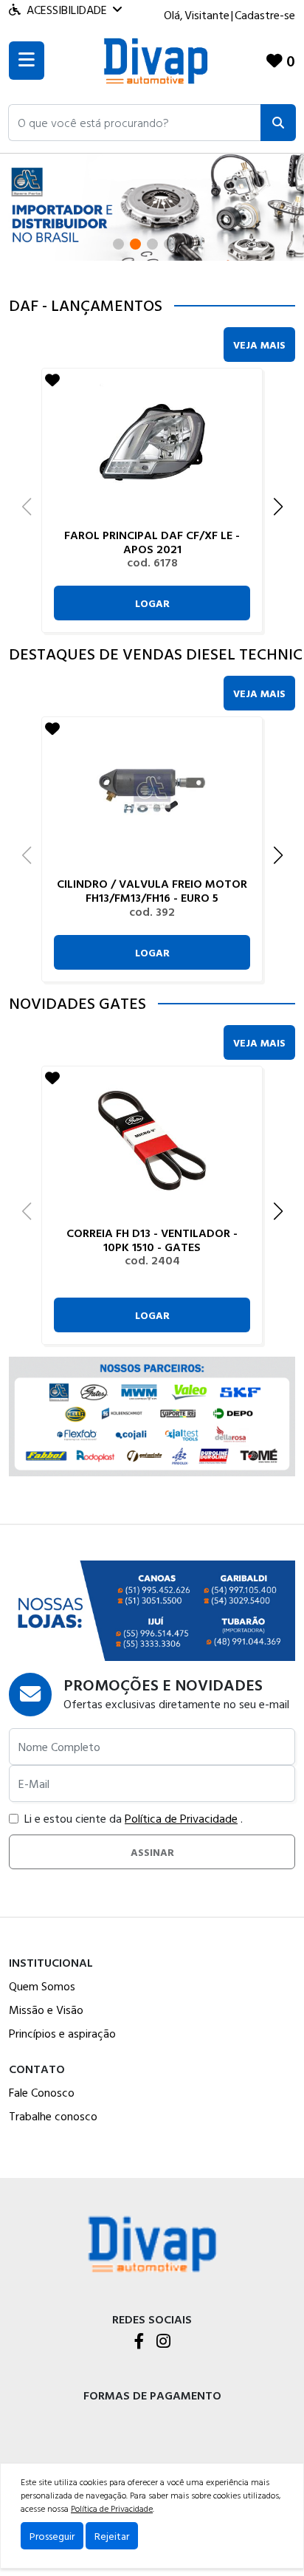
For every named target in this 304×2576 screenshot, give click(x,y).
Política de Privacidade (181, 1818)
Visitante (207, 15)
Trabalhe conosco (53, 2116)
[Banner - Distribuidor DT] (152, 206)
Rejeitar (112, 2536)
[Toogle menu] (27, 61)
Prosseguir (52, 2536)
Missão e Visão (46, 2010)
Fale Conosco (42, 2092)
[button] (135, 123)
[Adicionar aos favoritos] (52, 380)
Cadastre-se (265, 15)
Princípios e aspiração (62, 2033)
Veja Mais (259, 345)
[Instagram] (163, 2342)
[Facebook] (139, 2342)
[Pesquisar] (278, 123)
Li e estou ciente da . (134, 1818)
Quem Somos (42, 1986)
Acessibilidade (67, 10)
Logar (152, 603)
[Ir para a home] (152, 2243)
